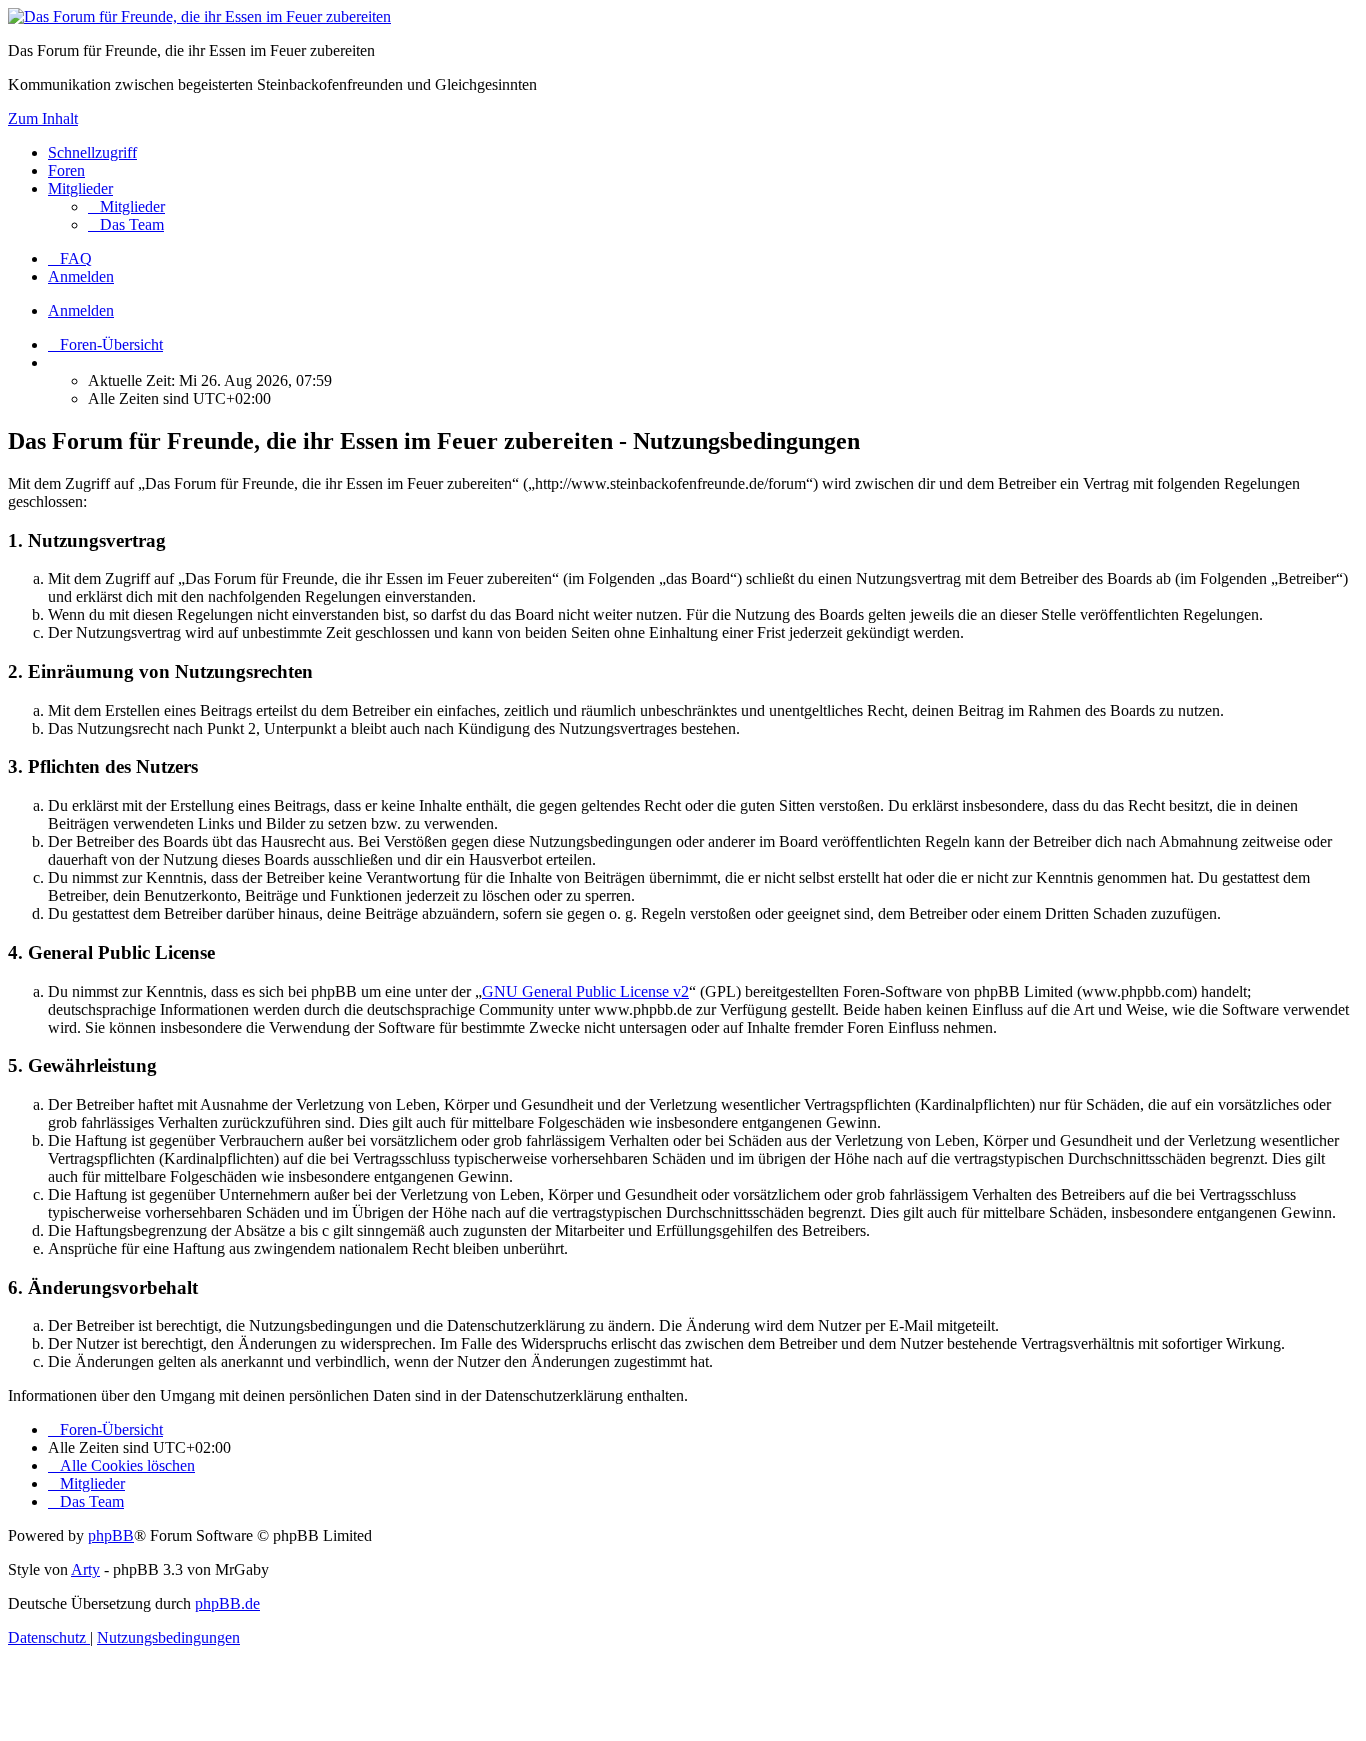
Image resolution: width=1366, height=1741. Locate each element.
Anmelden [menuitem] (81, 276)
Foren (66, 170)
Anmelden (81, 310)
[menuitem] (126, 206)
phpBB (111, 1535)
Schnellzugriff (92, 152)
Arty (85, 1569)
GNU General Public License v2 (585, 991)
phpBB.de (227, 1603)
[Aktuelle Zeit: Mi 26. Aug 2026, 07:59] (54, 362)
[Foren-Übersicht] (199, 16)
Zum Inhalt (43, 118)
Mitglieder (80, 188)
